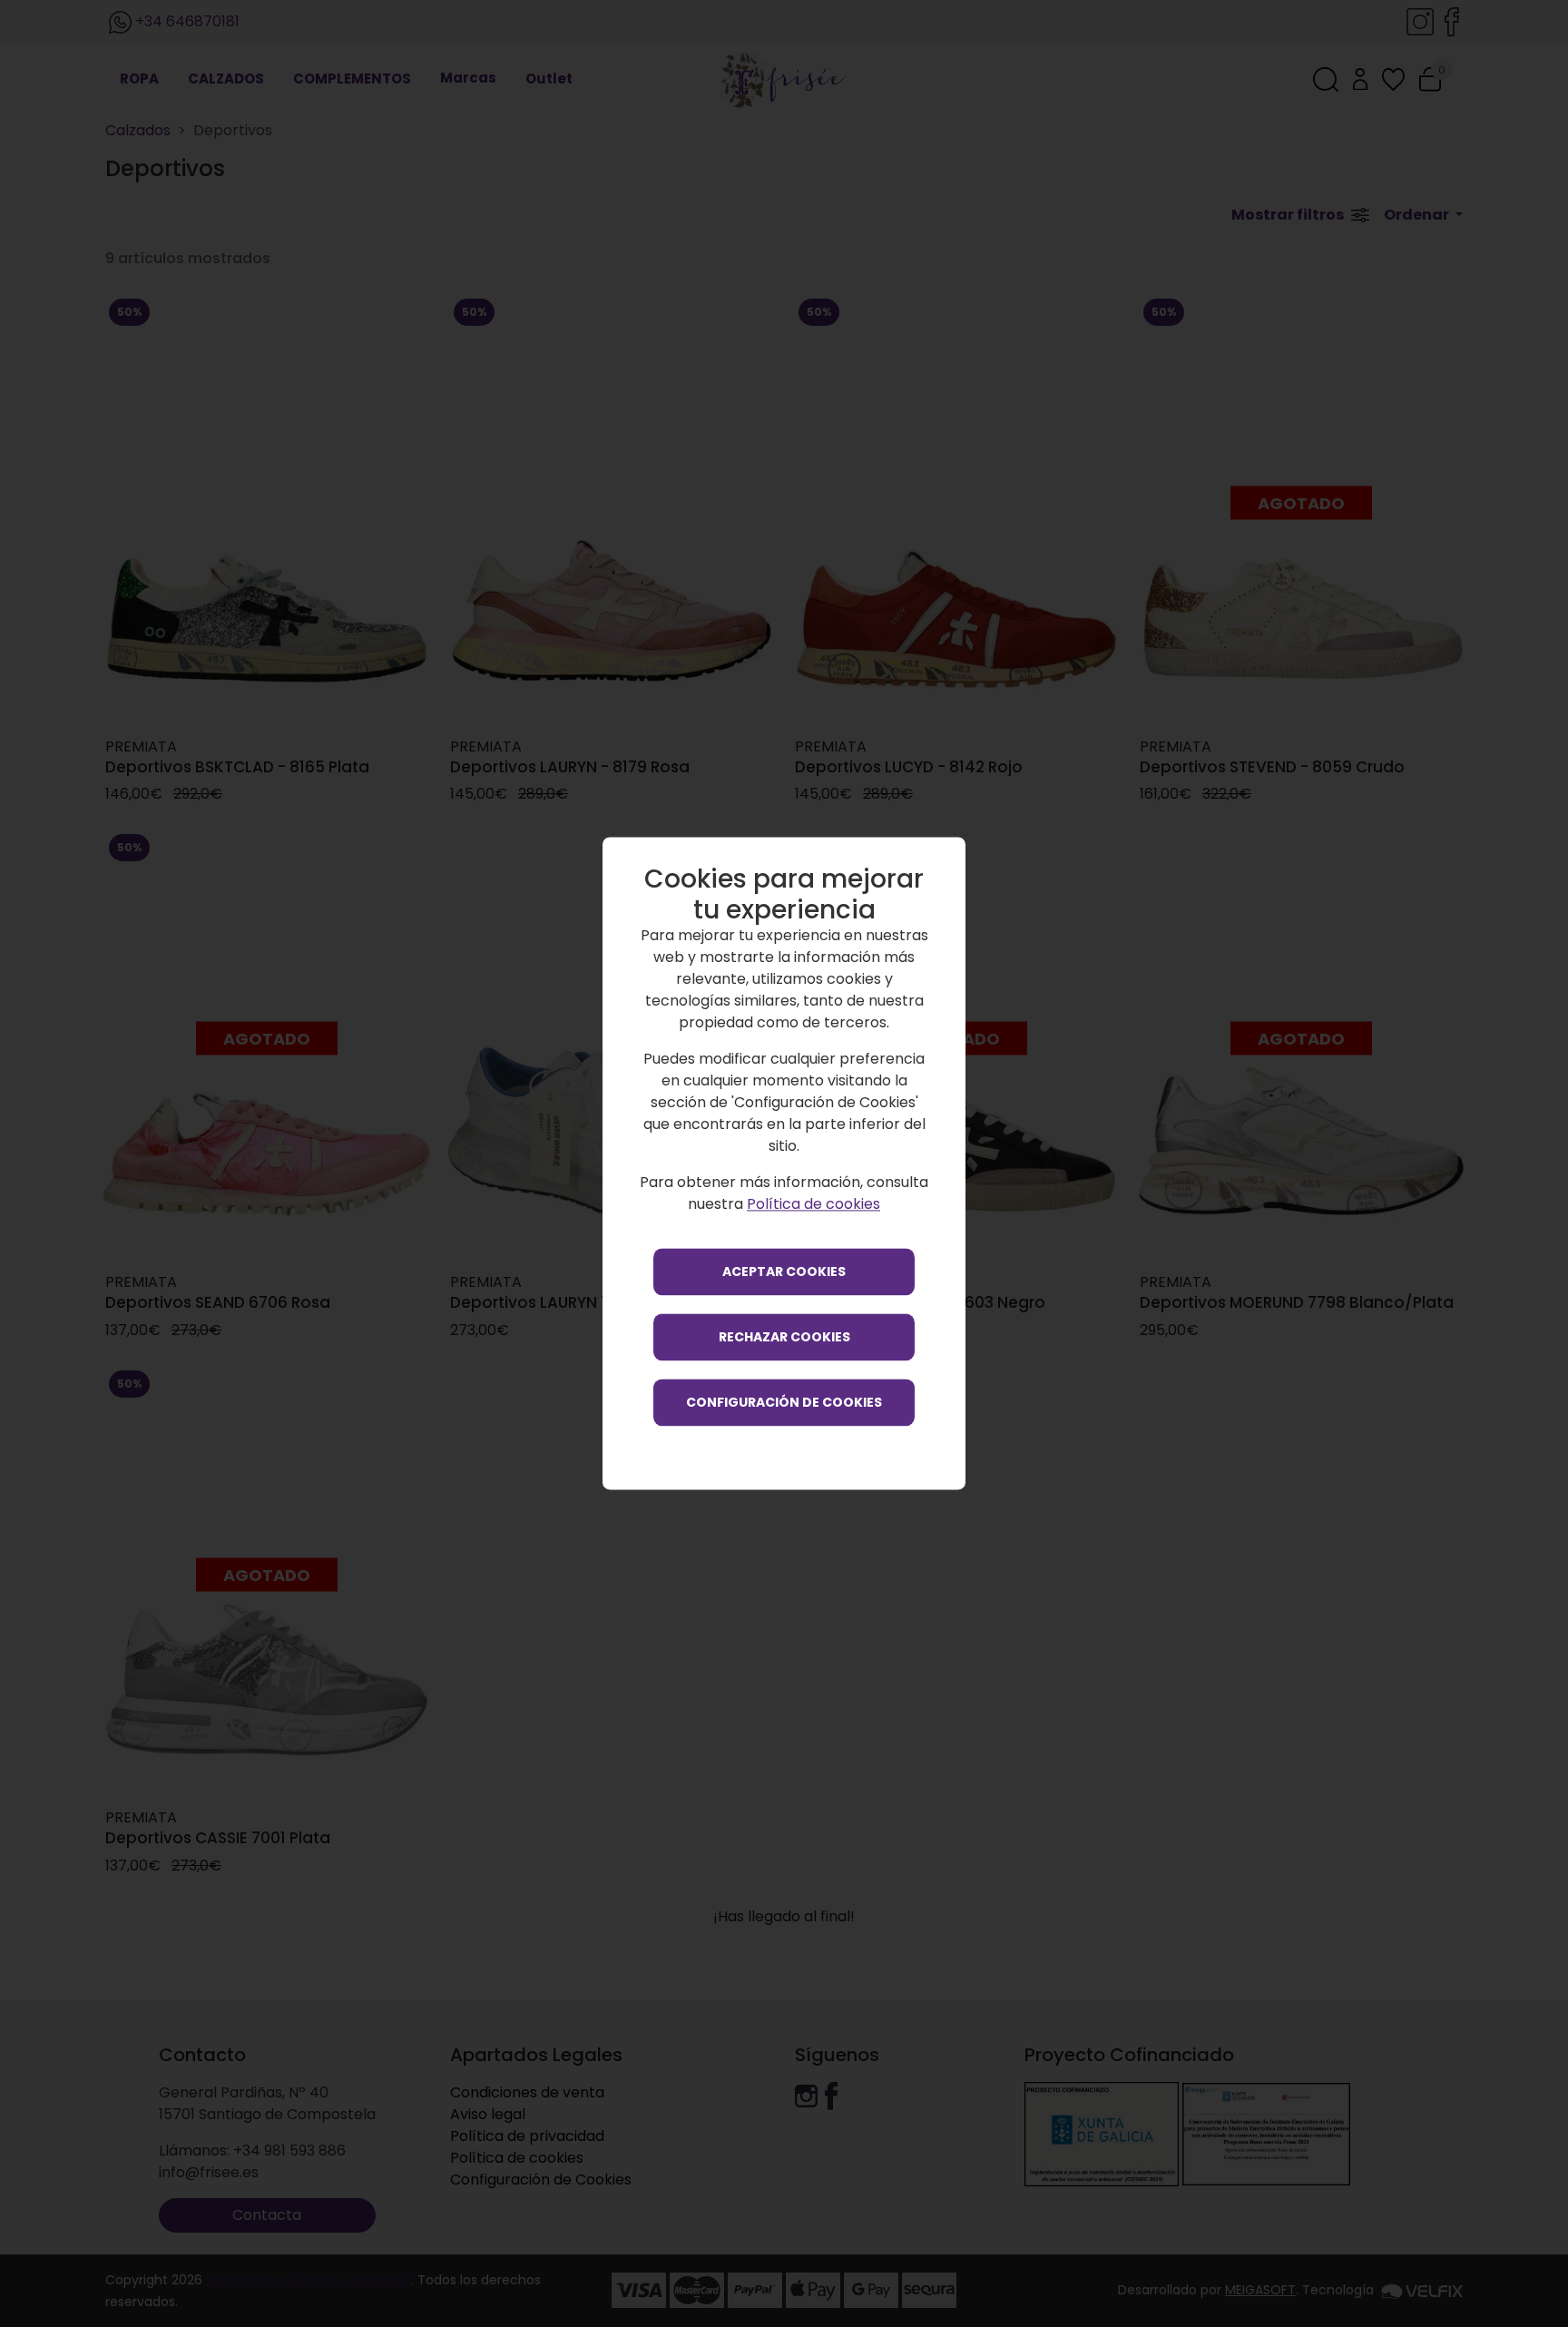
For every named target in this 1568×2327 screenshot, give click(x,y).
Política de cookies (813, 1205)
